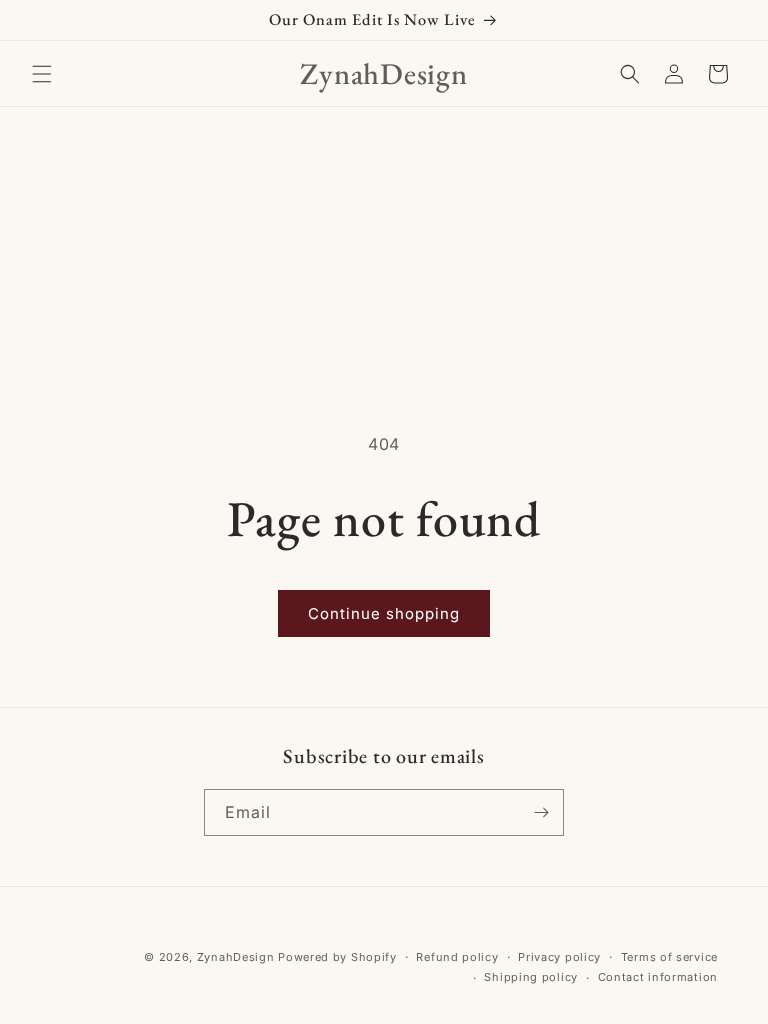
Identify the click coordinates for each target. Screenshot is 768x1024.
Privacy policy (559, 957)
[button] (42, 74)
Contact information (658, 977)
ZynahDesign (236, 957)
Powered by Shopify (337, 957)
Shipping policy (531, 977)
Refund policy (457, 957)
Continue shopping (384, 613)
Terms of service (669, 957)
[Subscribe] (541, 812)
